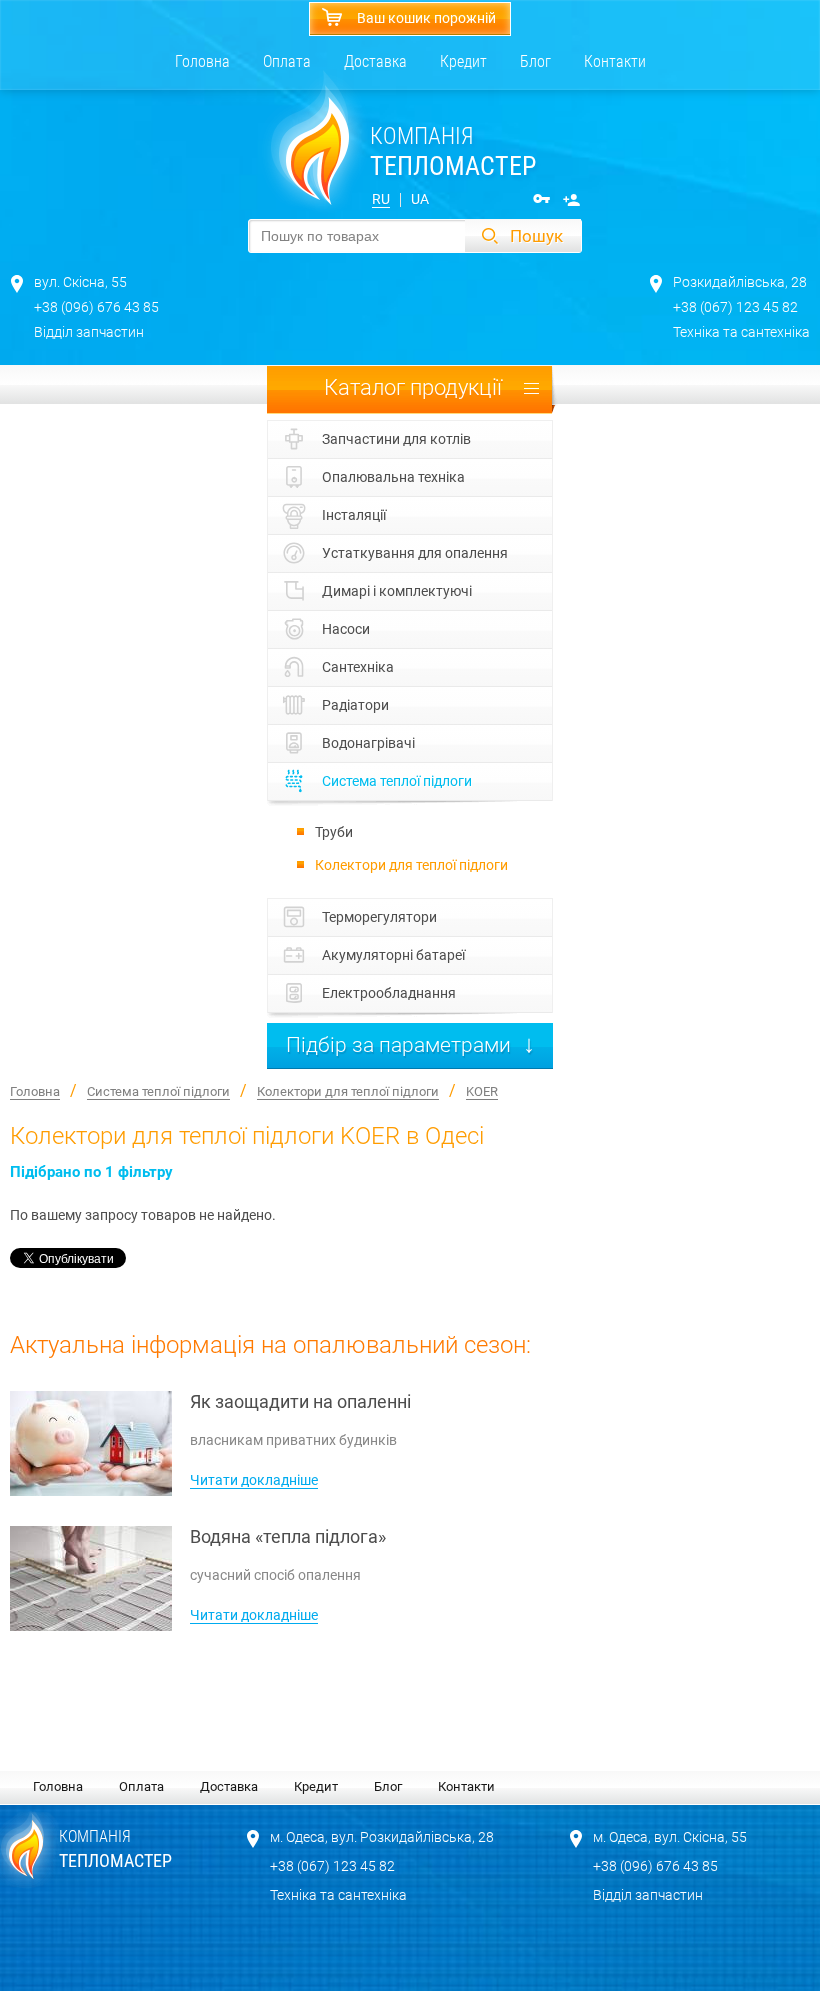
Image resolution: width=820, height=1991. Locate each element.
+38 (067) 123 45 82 (735, 307)
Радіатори (355, 705)
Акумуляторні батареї (393, 955)
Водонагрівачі (368, 743)
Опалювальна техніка (393, 477)
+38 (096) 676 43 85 (96, 307)
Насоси (346, 629)
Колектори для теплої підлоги (411, 865)
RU (381, 199)
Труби (334, 832)
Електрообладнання (389, 993)
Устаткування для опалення (415, 553)
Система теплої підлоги (397, 781)
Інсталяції (354, 515)
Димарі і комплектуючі (397, 591)
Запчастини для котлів (396, 439)
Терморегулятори (379, 917)
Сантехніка (358, 667)
